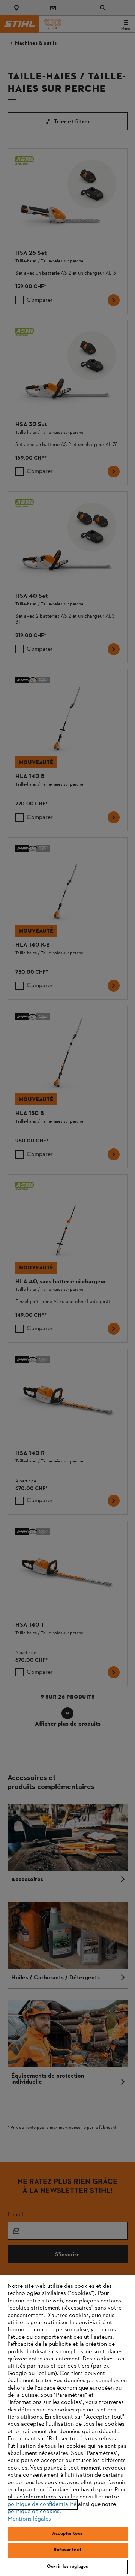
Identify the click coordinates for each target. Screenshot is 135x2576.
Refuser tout (67, 2550)
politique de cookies (34, 2512)
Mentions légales (29, 2519)
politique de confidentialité (42, 2504)
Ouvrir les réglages (67, 2567)
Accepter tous (67, 2534)
